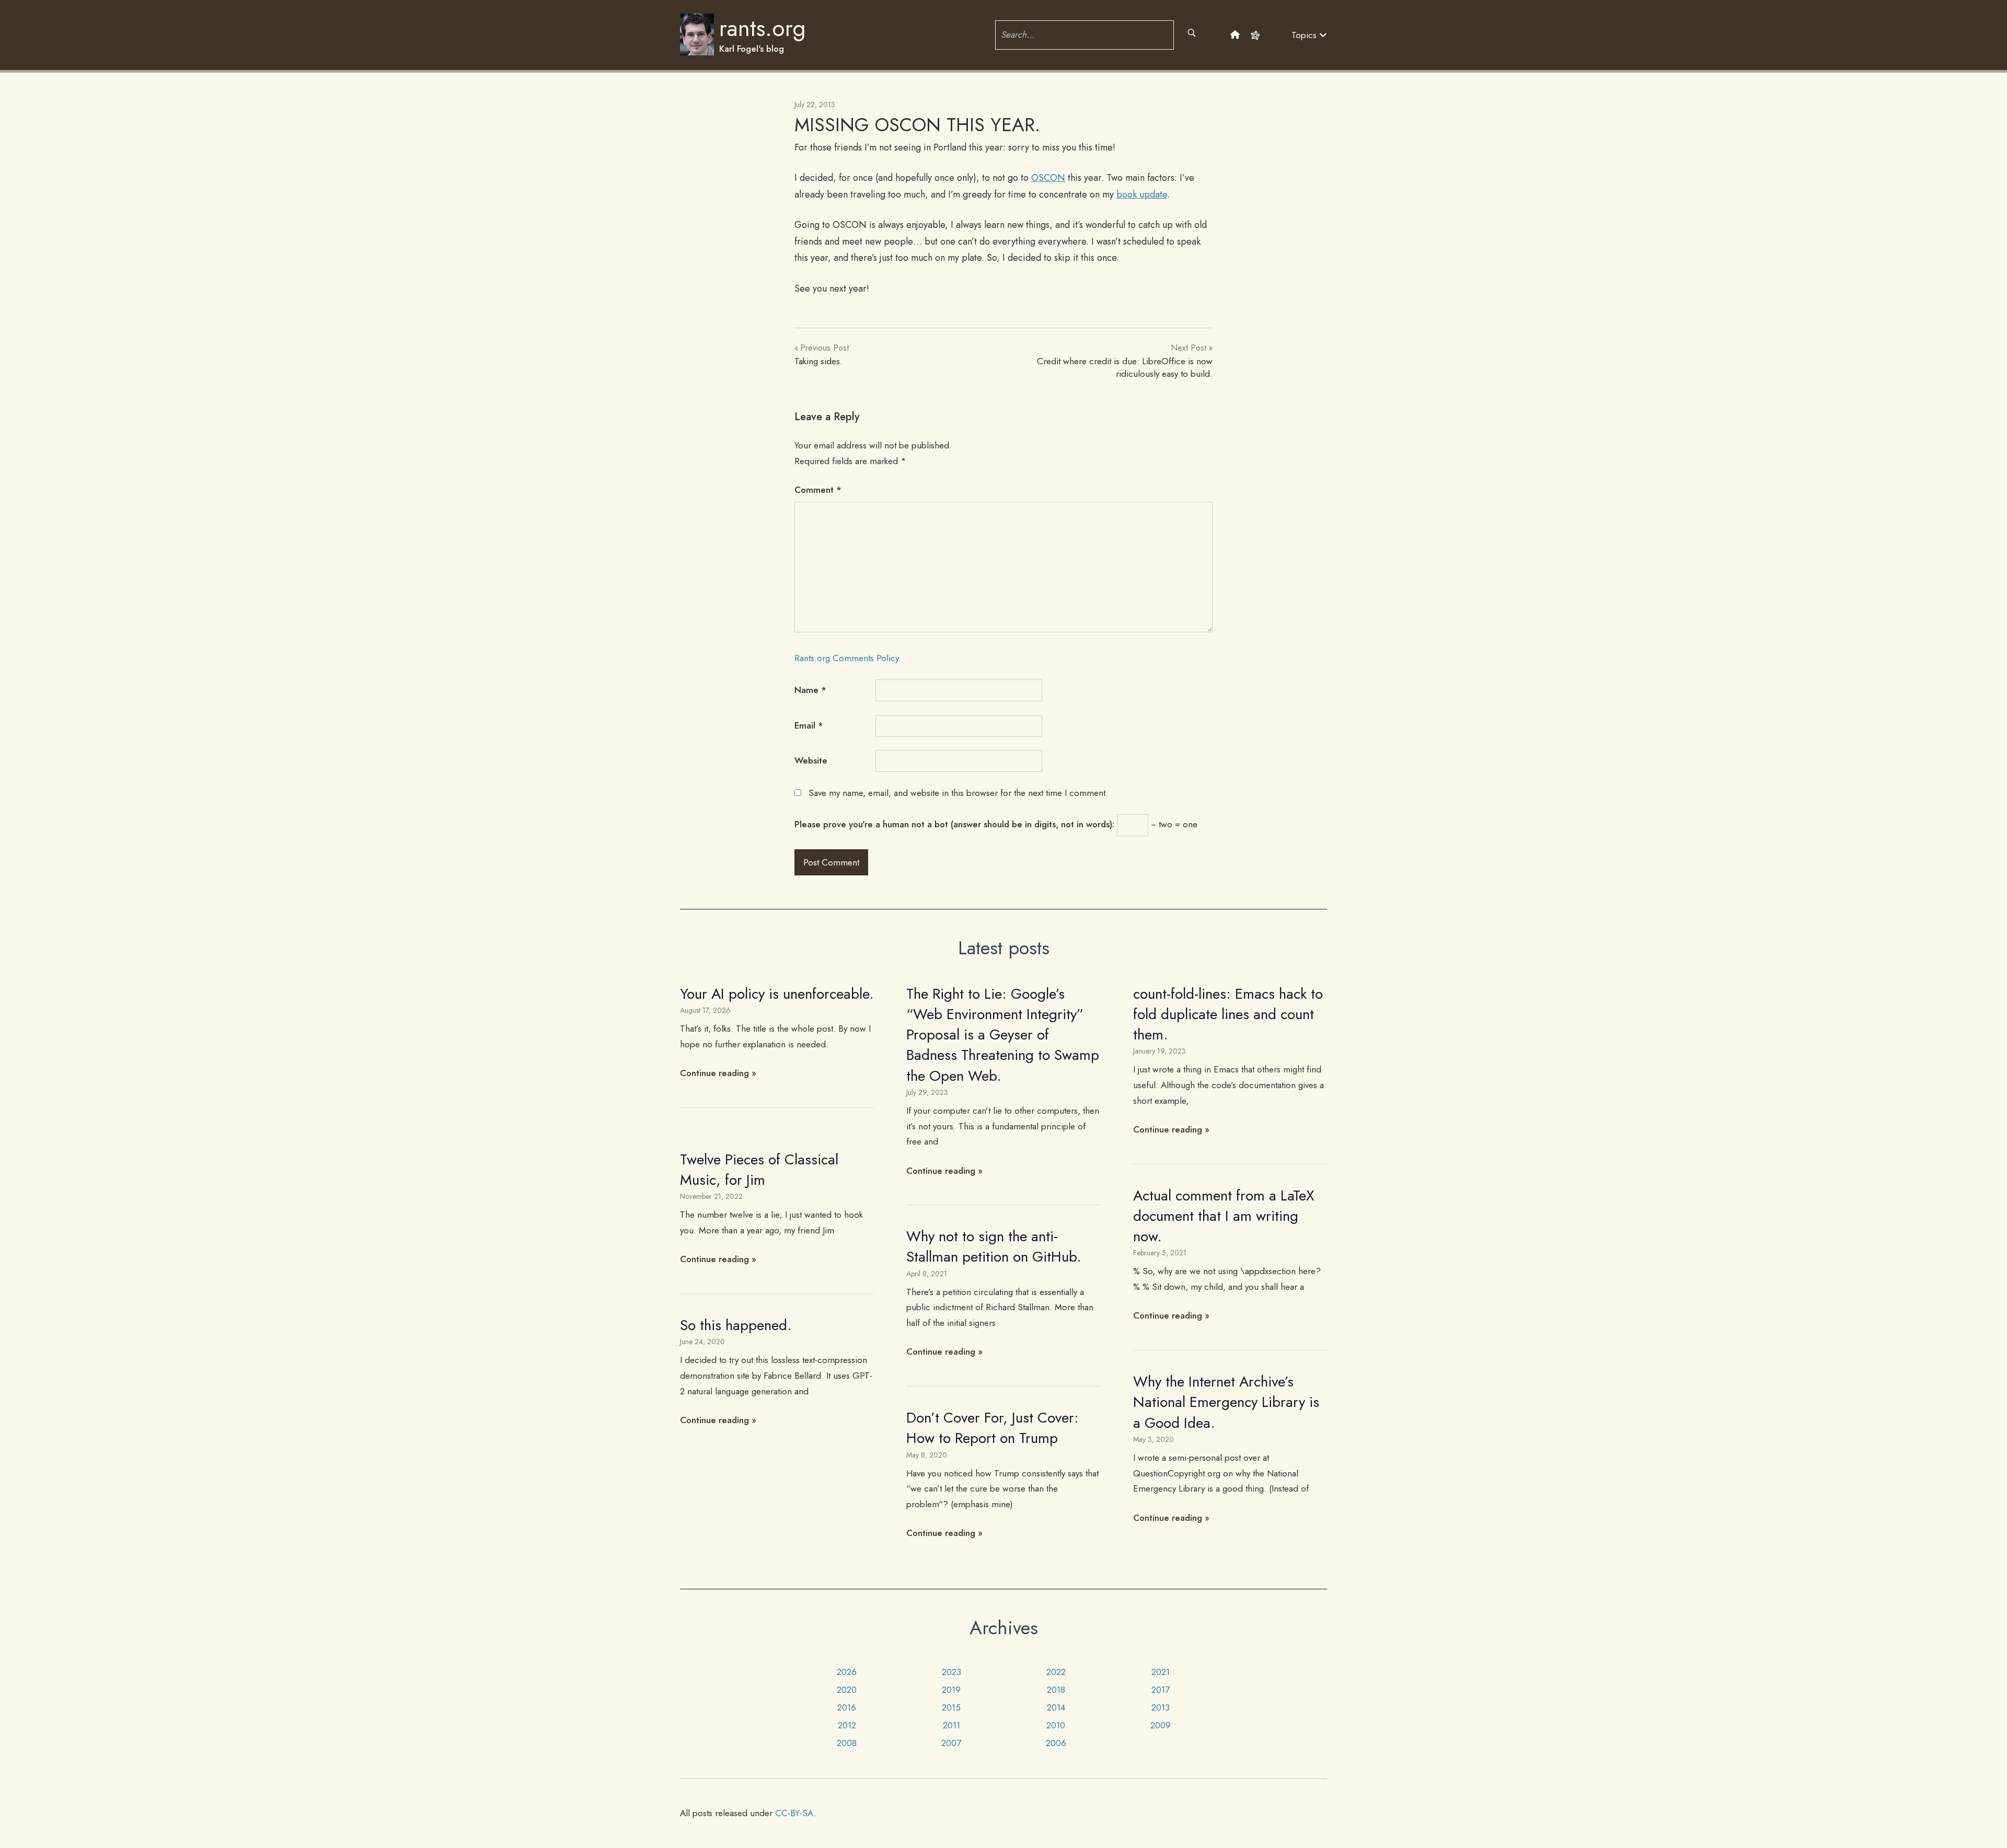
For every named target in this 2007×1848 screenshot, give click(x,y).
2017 (1161, 1690)
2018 (1056, 1690)
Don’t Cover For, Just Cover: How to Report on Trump (993, 1428)
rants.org (763, 28)
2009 (1161, 1725)
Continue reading (714, 1073)
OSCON (1048, 178)
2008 (847, 1743)
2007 (951, 1743)
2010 (1056, 1725)
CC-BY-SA (794, 1813)
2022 (1056, 1672)
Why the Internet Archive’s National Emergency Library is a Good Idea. (1226, 1402)
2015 (951, 1707)
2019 (951, 1690)
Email (809, 725)
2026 (847, 1672)
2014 (1056, 1707)
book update (1142, 194)
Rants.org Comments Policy (847, 658)
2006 (1056, 1743)
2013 (1161, 1707)
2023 (951, 1672)
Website (811, 760)
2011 (951, 1725)
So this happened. (736, 1325)
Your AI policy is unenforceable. (777, 994)
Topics (1305, 35)
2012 (847, 1725)
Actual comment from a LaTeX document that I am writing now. (1224, 1216)
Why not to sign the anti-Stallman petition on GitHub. (994, 1246)
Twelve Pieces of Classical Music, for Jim (759, 1170)
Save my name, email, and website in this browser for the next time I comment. (958, 793)
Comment (818, 490)
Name (810, 690)
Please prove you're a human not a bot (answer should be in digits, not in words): (954, 824)
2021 (1161, 1672)
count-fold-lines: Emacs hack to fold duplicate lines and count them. (1228, 1014)
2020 (847, 1690)
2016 (847, 1707)
